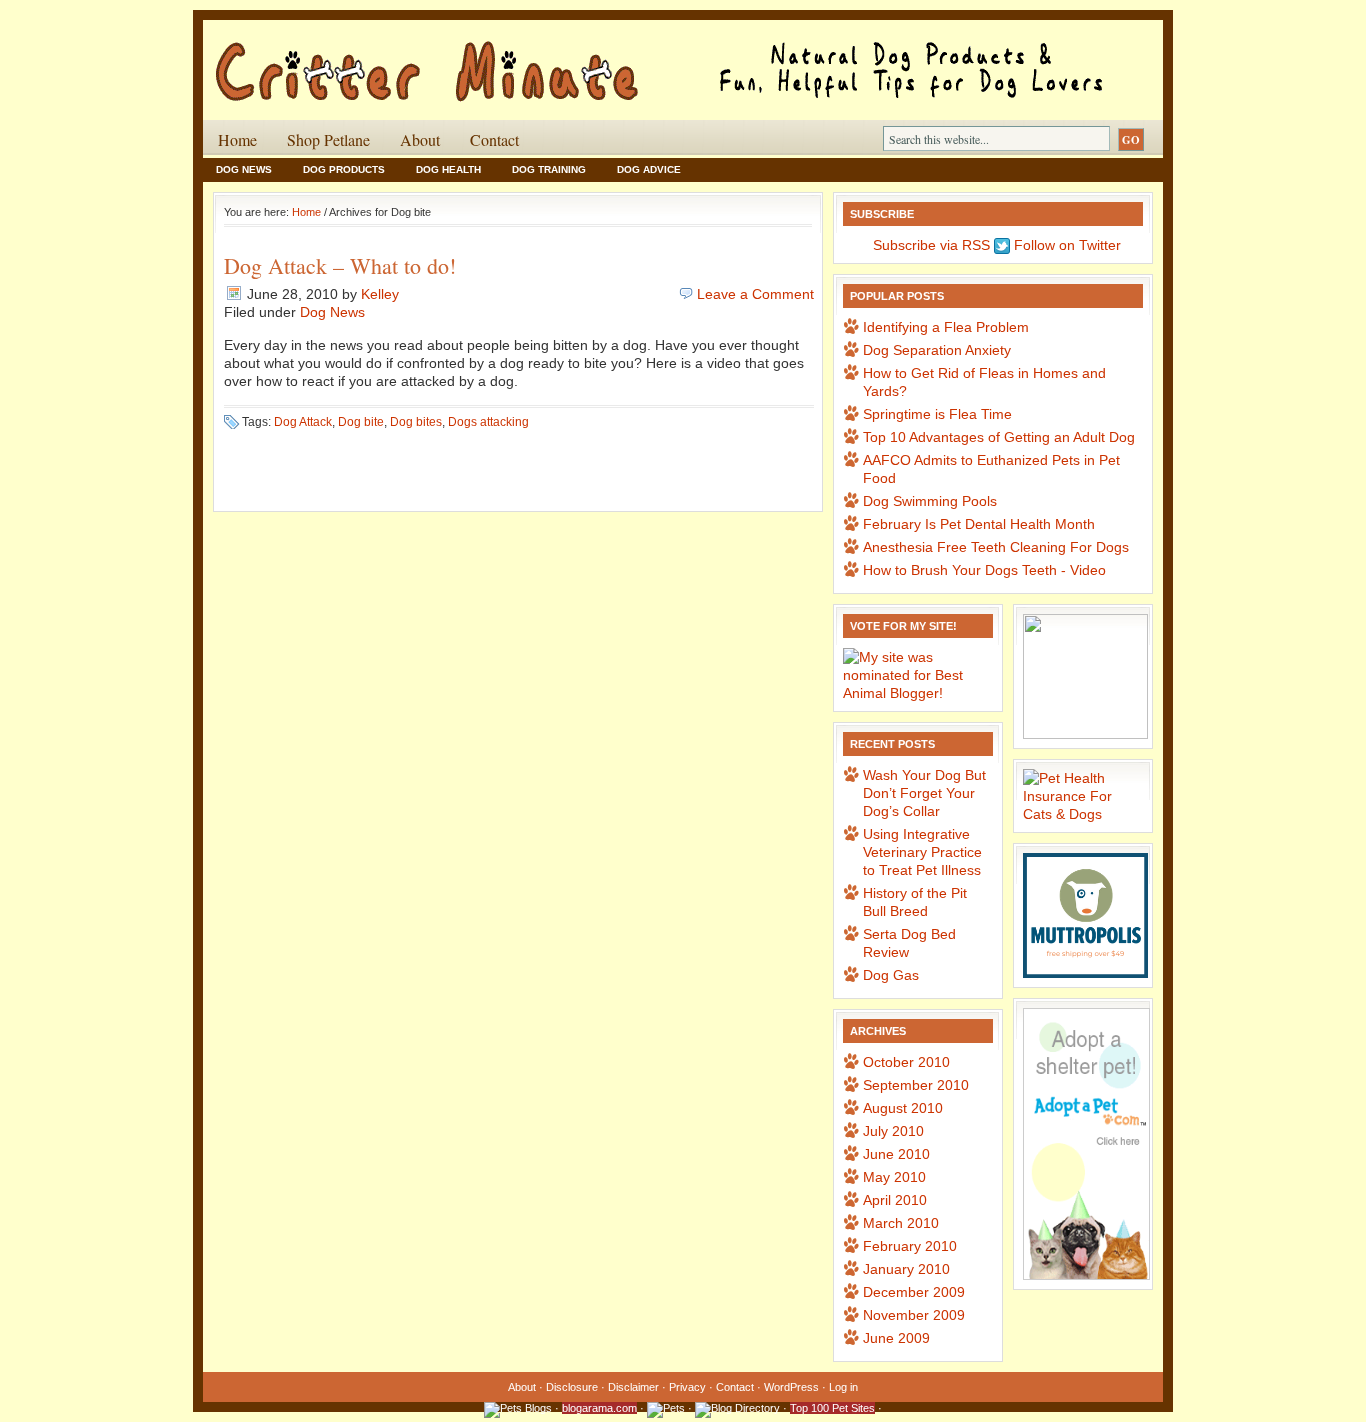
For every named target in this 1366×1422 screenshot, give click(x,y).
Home (237, 139)
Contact (494, 139)
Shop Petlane (328, 139)
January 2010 (906, 1269)
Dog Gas (891, 975)
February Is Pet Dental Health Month (979, 524)
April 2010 (895, 1200)
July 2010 (893, 1131)
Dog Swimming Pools (930, 501)
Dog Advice (649, 169)
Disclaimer (633, 1387)
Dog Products (344, 169)
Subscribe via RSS (929, 245)
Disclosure (572, 1387)
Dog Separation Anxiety (937, 350)
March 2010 (901, 1223)
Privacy (687, 1387)
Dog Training (549, 169)
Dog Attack (303, 422)
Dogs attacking (488, 422)
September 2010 (916, 1085)
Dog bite (361, 422)
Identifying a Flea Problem (946, 327)
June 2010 (896, 1154)
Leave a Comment (755, 294)
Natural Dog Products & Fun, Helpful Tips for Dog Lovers (443, 59)
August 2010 (903, 1108)
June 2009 (896, 1338)
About (420, 139)
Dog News (244, 169)
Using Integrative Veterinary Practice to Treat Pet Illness (922, 852)
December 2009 (914, 1292)
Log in (843, 1387)
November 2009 (914, 1315)
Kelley (380, 294)
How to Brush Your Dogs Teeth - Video (984, 570)
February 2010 (910, 1246)
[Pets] (666, 1408)
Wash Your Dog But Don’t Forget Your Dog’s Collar (924, 793)
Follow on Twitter (1065, 245)
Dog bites (416, 422)
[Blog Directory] (737, 1408)
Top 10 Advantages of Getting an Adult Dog (999, 437)
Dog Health (448, 169)
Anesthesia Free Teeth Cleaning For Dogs (996, 547)
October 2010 (906, 1062)
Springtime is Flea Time (937, 414)
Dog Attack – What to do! (340, 265)
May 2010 (894, 1177)
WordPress (791, 1387)
